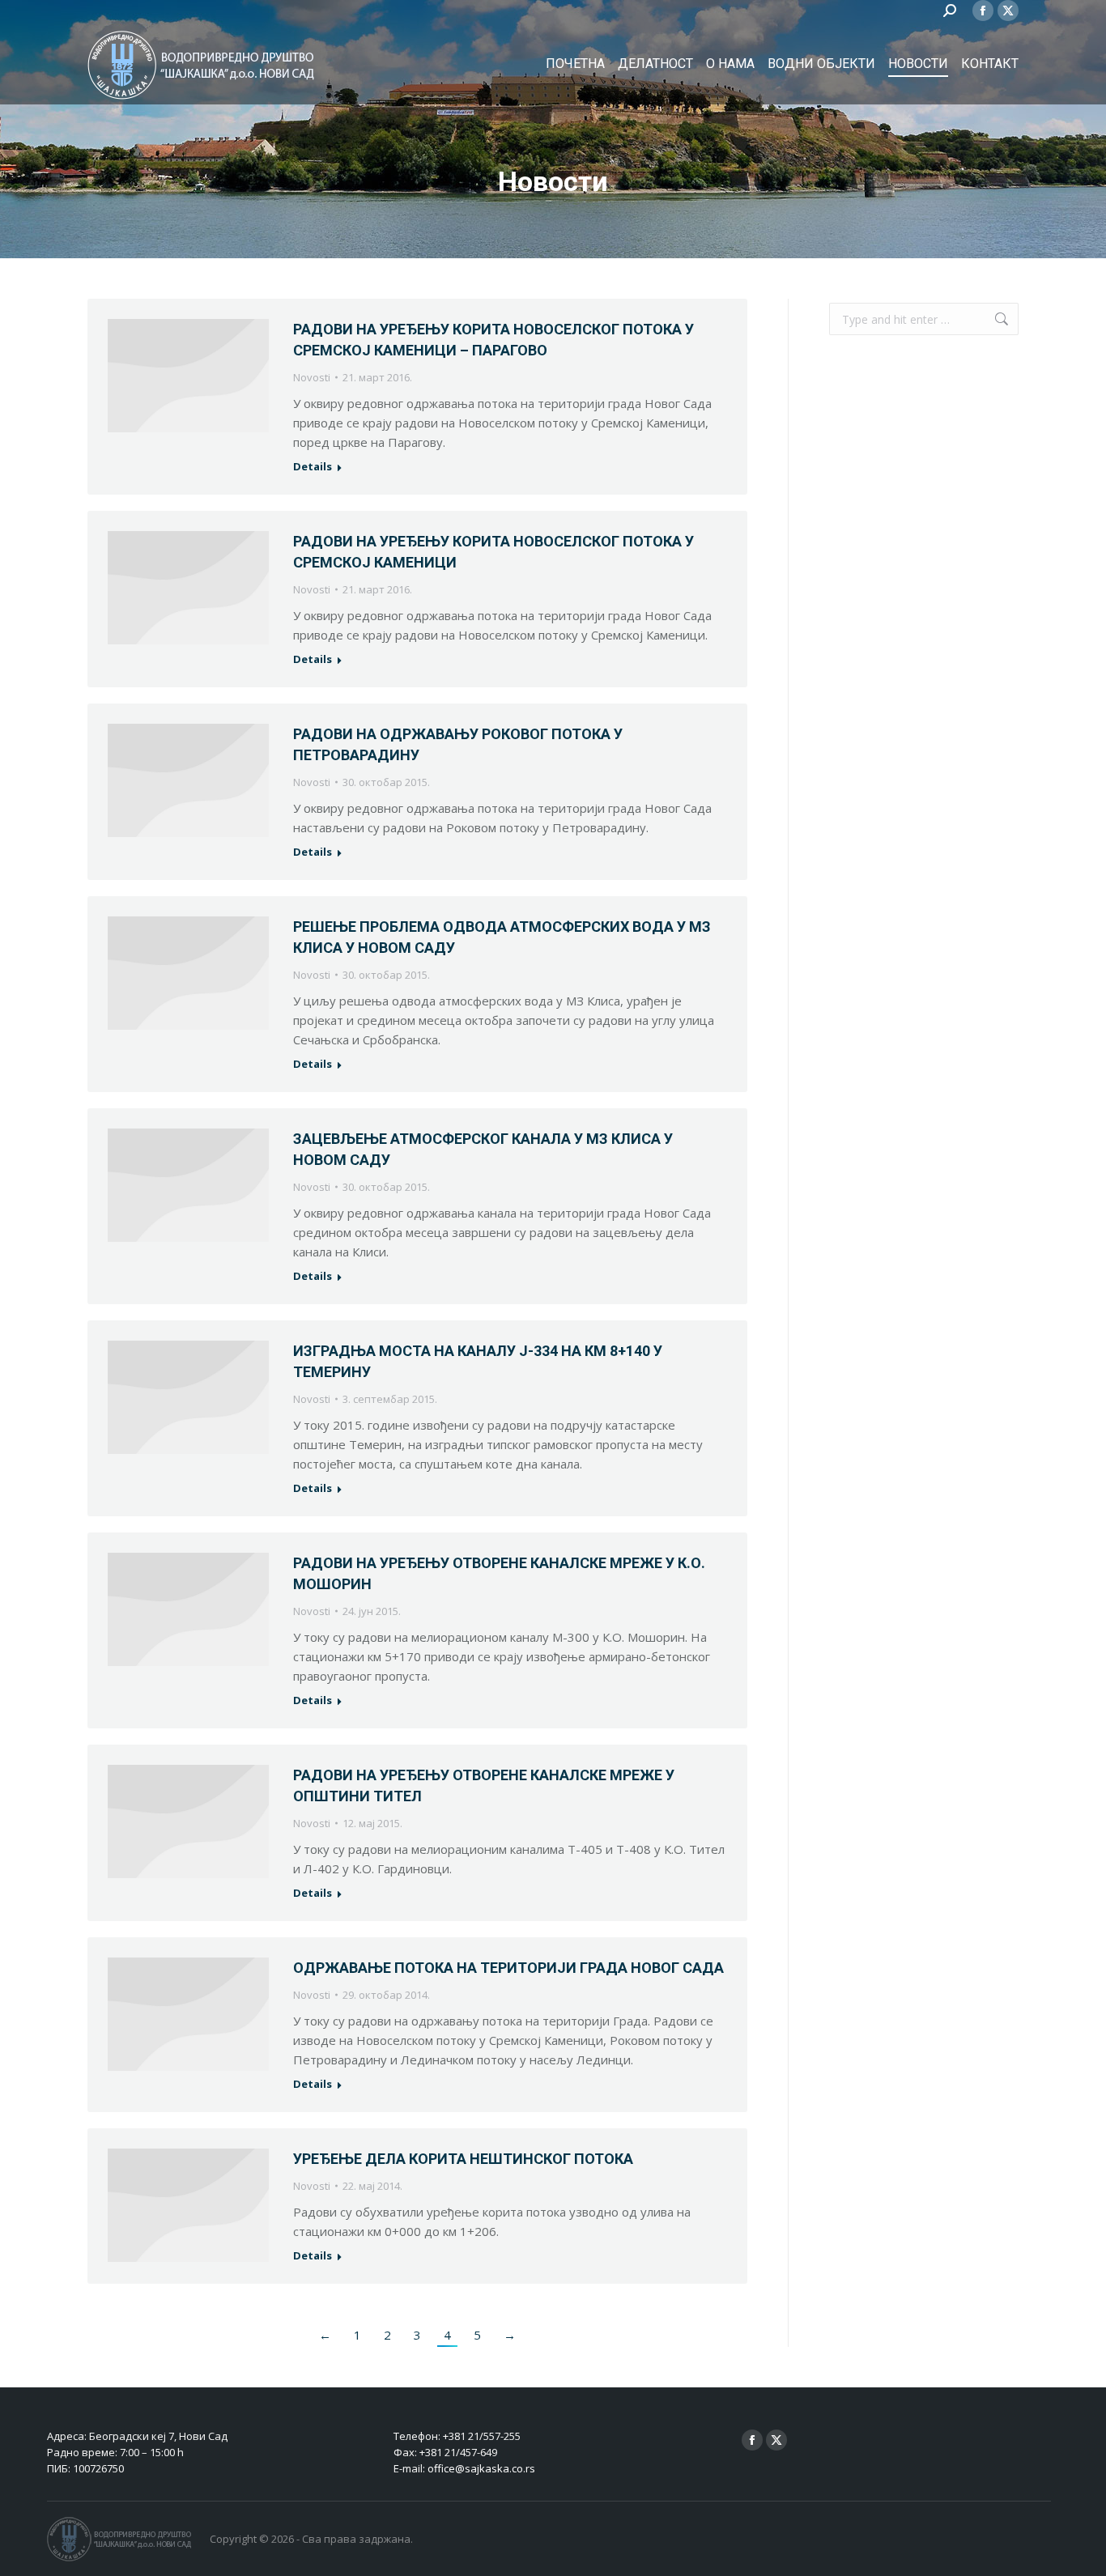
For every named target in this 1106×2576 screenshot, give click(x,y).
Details (313, 467)
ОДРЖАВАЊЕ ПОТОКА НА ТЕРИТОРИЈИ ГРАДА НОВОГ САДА (508, 1968)
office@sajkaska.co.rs (481, 2468)
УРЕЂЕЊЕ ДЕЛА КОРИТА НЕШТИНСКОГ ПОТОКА (463, 2159)
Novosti (312, 377)
